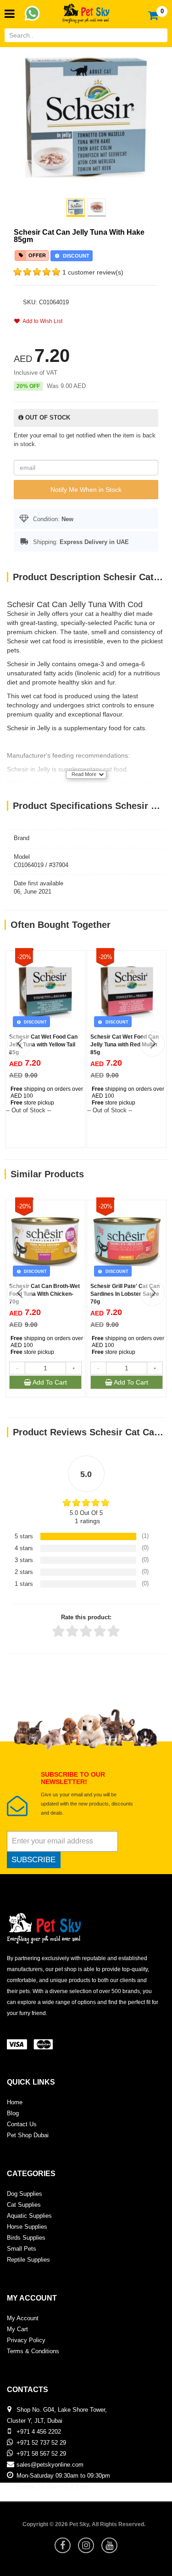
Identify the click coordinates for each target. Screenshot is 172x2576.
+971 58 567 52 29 (41, 2454)
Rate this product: (86, 1617)
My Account (23, 2318)
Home (15, 2102)
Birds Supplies (26, 2238)
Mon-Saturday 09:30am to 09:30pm (63, 2476)
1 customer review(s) (93, 272)
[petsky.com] (86, 11)
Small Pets (22, 2249)
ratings (87, 1521)
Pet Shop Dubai (28, 2135)
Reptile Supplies (28, 2260)
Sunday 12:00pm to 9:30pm (53, 2487)
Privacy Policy (26, 2340)
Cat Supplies (24, 2205)
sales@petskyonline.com (50, 2465)
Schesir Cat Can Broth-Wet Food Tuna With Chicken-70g (44, 1294)
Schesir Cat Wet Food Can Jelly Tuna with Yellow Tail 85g (43, 1045)
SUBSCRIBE (33, 1860)
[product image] (86, 117)
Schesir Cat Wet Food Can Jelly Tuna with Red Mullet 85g (125, 1045)
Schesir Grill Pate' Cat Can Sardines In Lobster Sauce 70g (125, 1294)
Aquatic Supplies (29, 2216)
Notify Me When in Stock (86, 490)
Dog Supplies (25, 2194)
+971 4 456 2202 (39, 2432)
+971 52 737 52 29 (41, 2443)
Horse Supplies (27, 2227)
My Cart (17, 2329)
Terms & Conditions (33, 2351)
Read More (84, 774)
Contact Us (22, 2124)
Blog (13, 2113)
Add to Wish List (41, 321)
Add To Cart (49, 1382)
